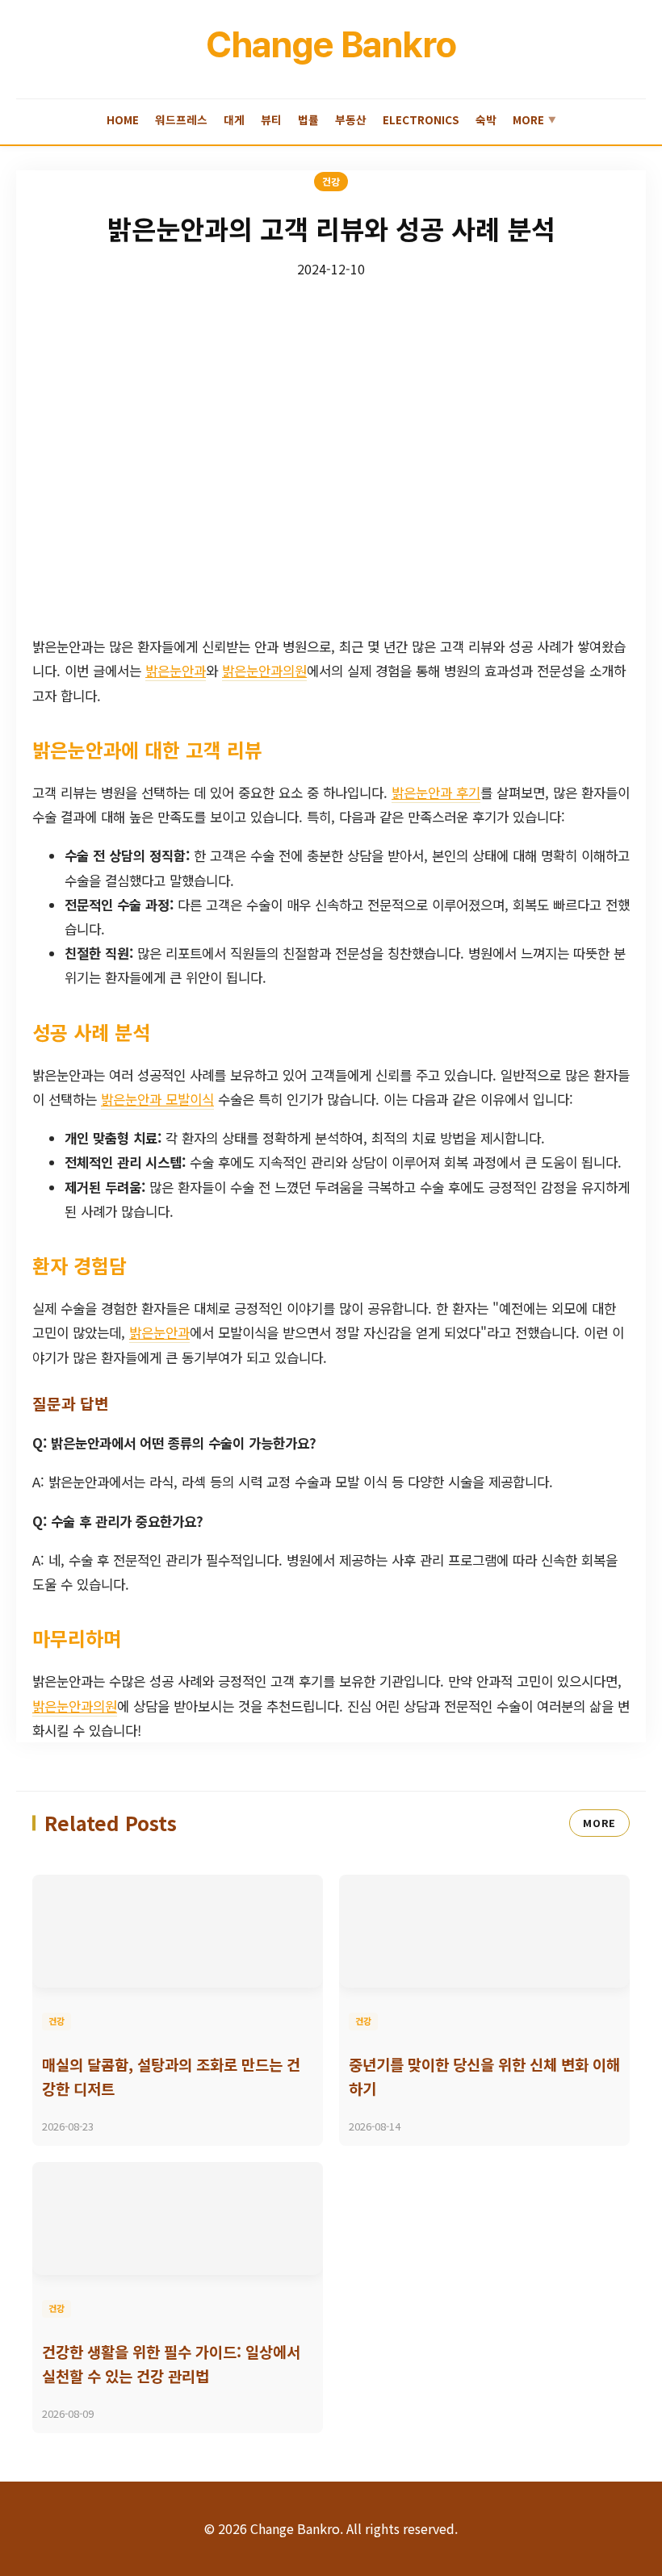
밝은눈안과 (176, 671)
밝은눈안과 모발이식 (157, 1099)
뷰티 (271, 119)
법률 (308, 119)
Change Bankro (331, 44)
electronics (421, 119)
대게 (234, 119)
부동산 (351, 119)
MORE (599, 1823)
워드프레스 (181, 119)
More (534, 119)
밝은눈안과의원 (264, 671)
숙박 (486, 119)
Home (123, 119)
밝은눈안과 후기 (436, 792)
